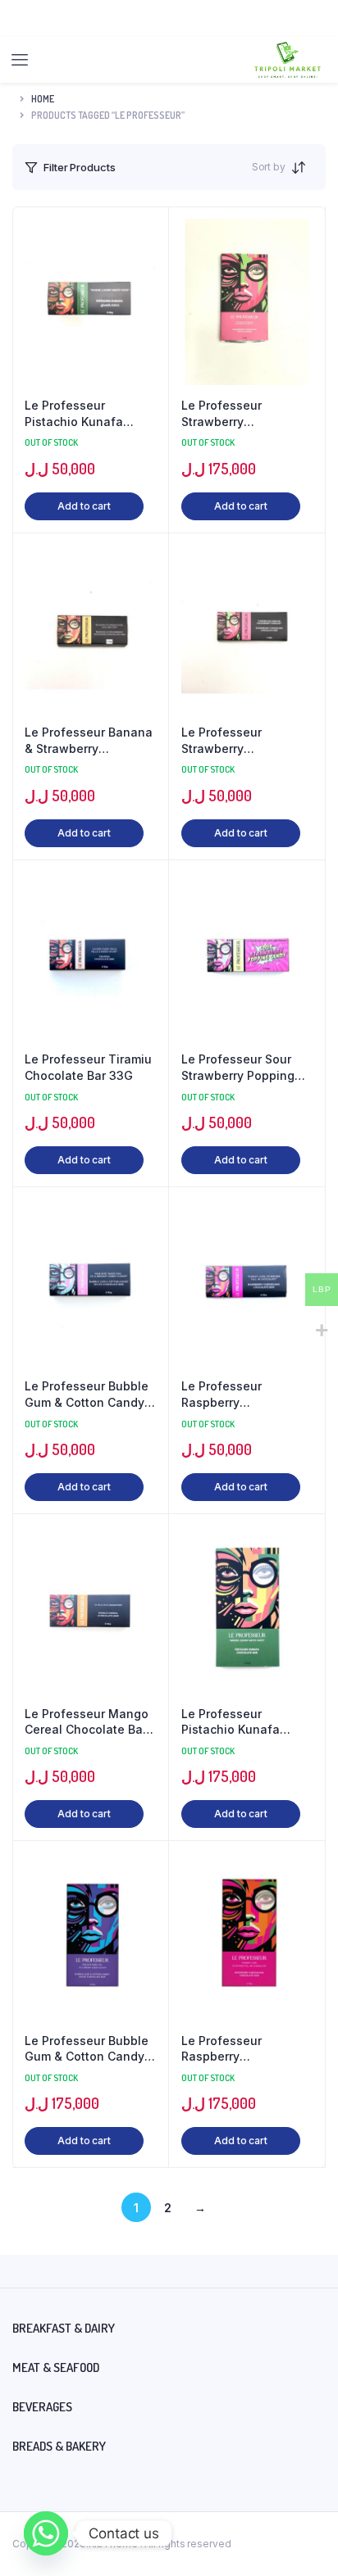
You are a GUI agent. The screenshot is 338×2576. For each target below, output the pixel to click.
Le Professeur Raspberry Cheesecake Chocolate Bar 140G (238, 2049)
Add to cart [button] (84, 506)
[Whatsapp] (46, 2533)
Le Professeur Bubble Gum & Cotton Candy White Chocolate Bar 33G (87, 1395)
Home (43, 99)
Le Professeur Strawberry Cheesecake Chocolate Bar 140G (238, 414)
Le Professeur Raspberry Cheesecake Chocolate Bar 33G (235, 1395)
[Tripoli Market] (288, 60)
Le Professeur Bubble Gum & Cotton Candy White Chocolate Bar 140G (87, 2049)
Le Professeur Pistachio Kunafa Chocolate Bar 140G (238, 1722)
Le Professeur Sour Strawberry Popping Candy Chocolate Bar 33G (242, 1068)
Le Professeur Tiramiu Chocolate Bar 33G (88, 1067)
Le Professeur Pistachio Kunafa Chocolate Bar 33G (79, 414)
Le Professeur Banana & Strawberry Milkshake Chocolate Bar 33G (89, 741)
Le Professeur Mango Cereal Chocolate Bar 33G (87, 1722)
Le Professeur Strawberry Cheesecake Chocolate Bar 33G (235, 741)
